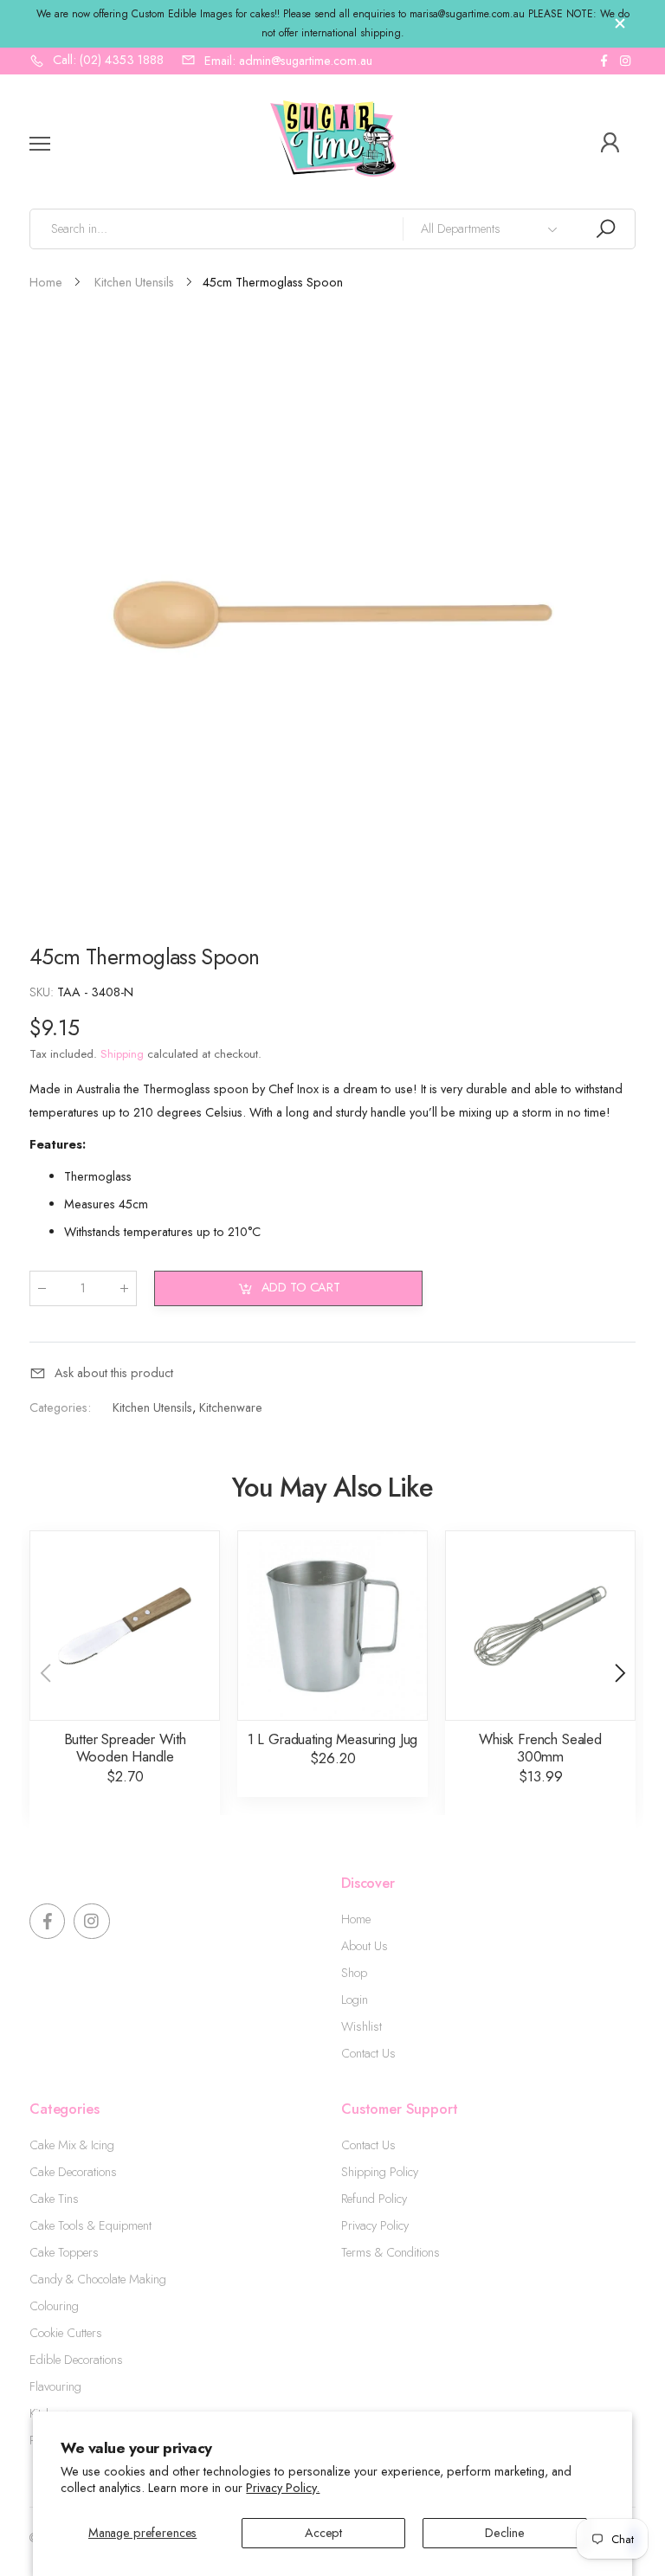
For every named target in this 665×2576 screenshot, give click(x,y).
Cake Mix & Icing (72, 2145)
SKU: (43, 992)
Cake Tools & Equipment (90, 2225)
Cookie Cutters (66, 2333)
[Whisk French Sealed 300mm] (540, 1626)
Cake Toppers (64, 2252)
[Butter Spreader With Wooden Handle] (125, 1626)
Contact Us (368, 2053)
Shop (354, 1973)
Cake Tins (54, 2199)
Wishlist (362, 2026)
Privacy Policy (375, 2225)
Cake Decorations (73, 2172)
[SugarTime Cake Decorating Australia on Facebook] (604, 61)
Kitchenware (231, 1407)
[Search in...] (605, 229)
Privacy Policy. (283, 2488)
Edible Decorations (76, 2360)
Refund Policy (374, 2199)
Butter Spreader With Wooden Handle (125, 1748)
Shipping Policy (380, 2172)
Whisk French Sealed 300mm (540, 1748)
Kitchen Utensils (152, 1407)
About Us (365, 1946)
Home (356, 1919)
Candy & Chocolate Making (98, 2279)
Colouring (54, 2306)
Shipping (122, 1054)
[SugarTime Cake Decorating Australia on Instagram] (625, 61)
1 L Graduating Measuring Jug (332, 1739)
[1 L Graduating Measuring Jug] (332, 1626)
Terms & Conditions (391, 2252)
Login (355, 2000)
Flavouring (55, 2386)
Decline (504, 2533)
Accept (323, 2533)
